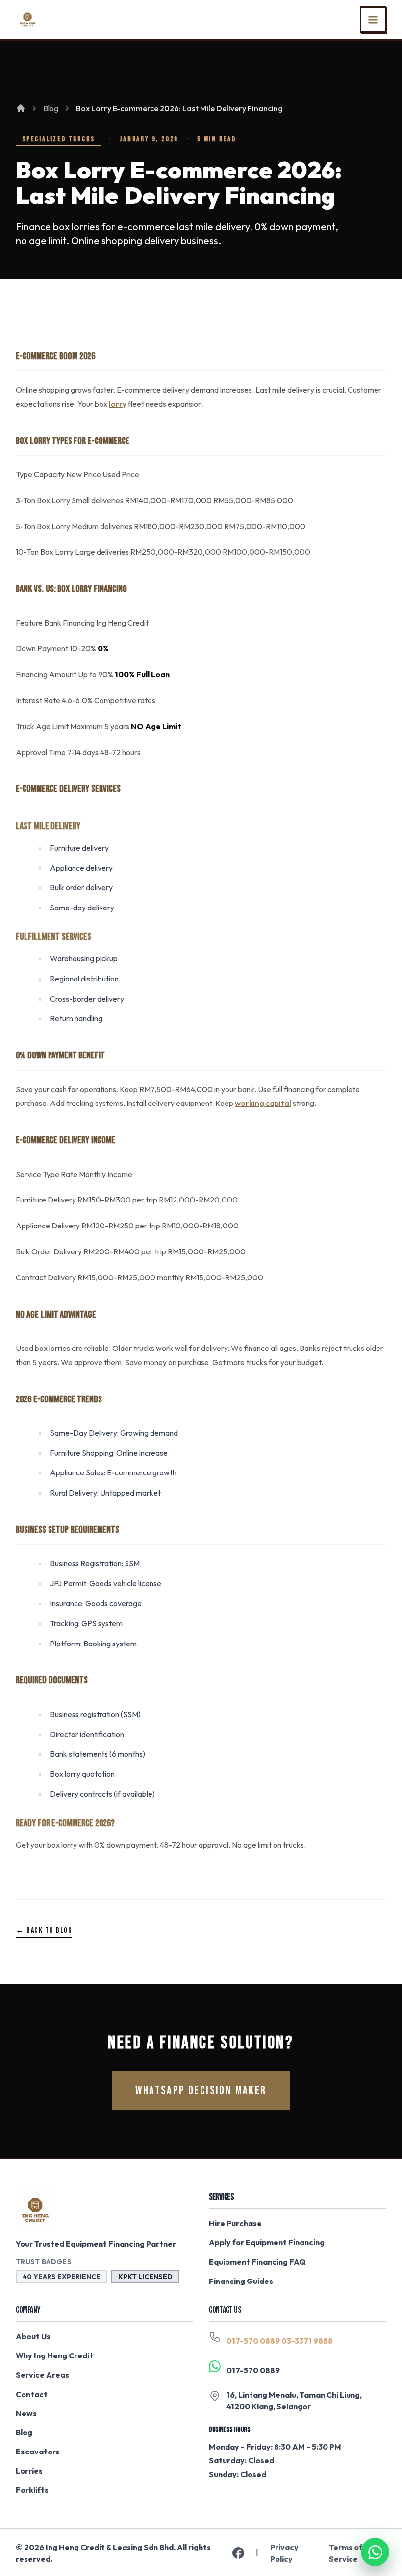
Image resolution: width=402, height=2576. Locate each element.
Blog (51, 108)
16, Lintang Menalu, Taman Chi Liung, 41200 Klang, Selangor (294, 2401)
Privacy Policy (284, 2553)
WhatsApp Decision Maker (201, 2091)
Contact (32, 2394)
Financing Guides (241, 2281)
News (26, 2413)
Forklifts (32, 2490)
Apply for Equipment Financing (267, 2242)
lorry (118, 404)
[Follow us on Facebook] (238, 2553)
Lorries (29, 2471)
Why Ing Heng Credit (54, 2355)
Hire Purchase (235, 2223)
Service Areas (42, 2375)
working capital (263, 1103)
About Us (33, 2336)
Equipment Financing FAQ (257, 2262)
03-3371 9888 (307, 2341)
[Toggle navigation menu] (373, 20)
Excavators (38, 2452)
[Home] (21, 108)
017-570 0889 (253, 2341)
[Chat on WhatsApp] (375, 2549)
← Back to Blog (44, 1930)
